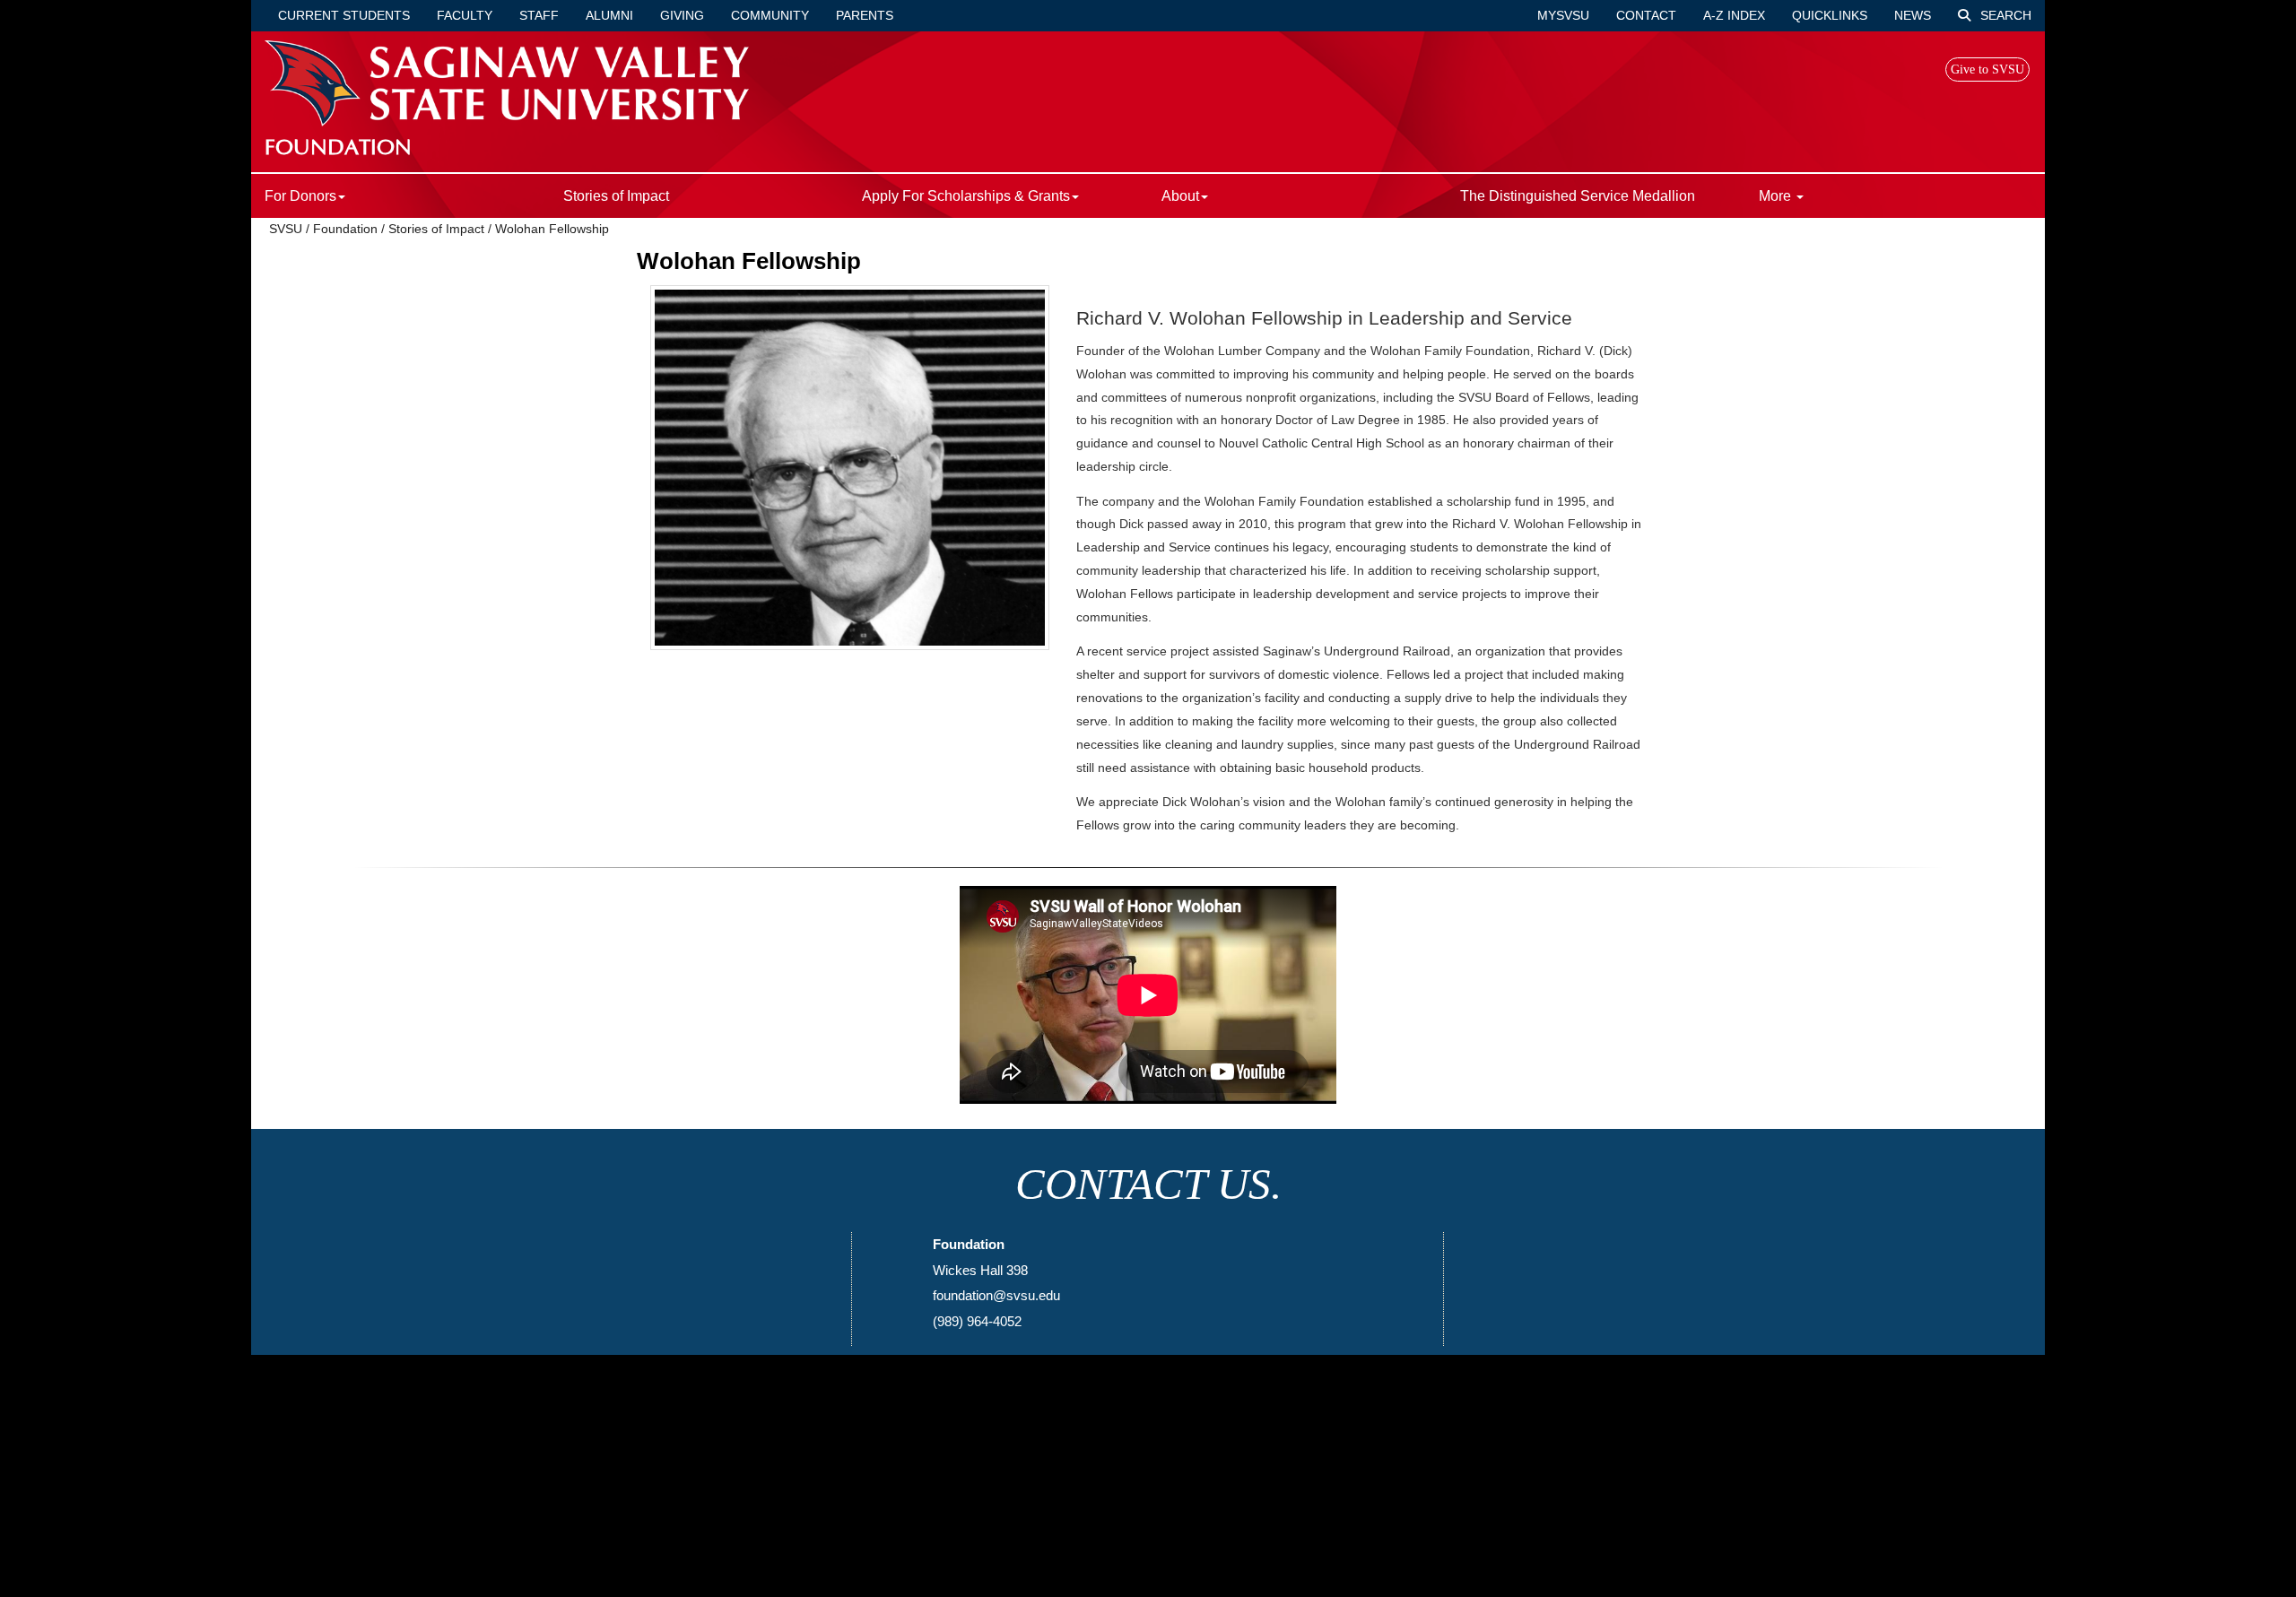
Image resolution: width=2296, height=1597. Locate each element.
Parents (865, 15)
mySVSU (1563, 15)
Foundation (345, 229)
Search (2004, 15)
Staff (539, 15)
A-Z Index (1734, 15)
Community (770, 15)
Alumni (609, 15)
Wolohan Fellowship (552, 229)
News (1913, 15)
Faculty (465, 15)
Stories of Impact (616, 196)
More (1777, 196)
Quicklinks (1830, 15)
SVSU (286, 229)
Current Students (344, 15)
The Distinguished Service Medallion (1578, 196)
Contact (1646, 15)
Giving (682, 15)
